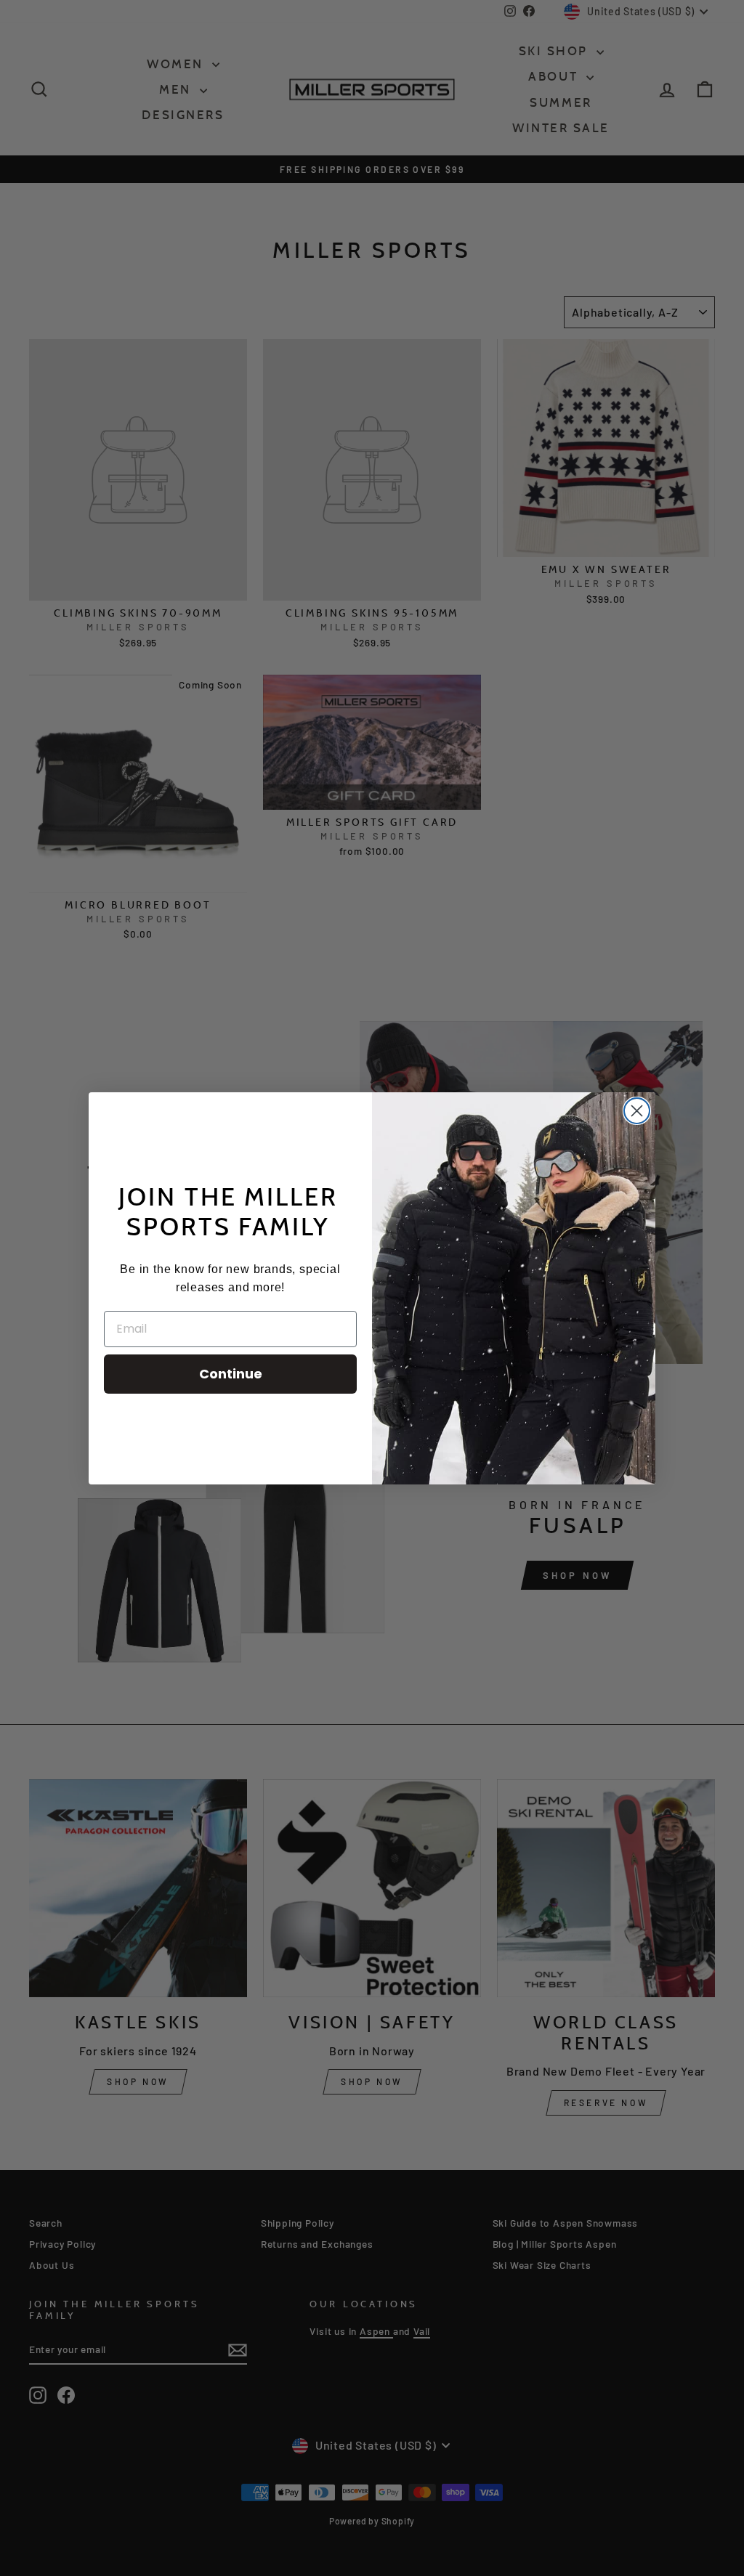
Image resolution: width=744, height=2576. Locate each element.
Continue (231, 1374)
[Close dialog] (637, 1111)
